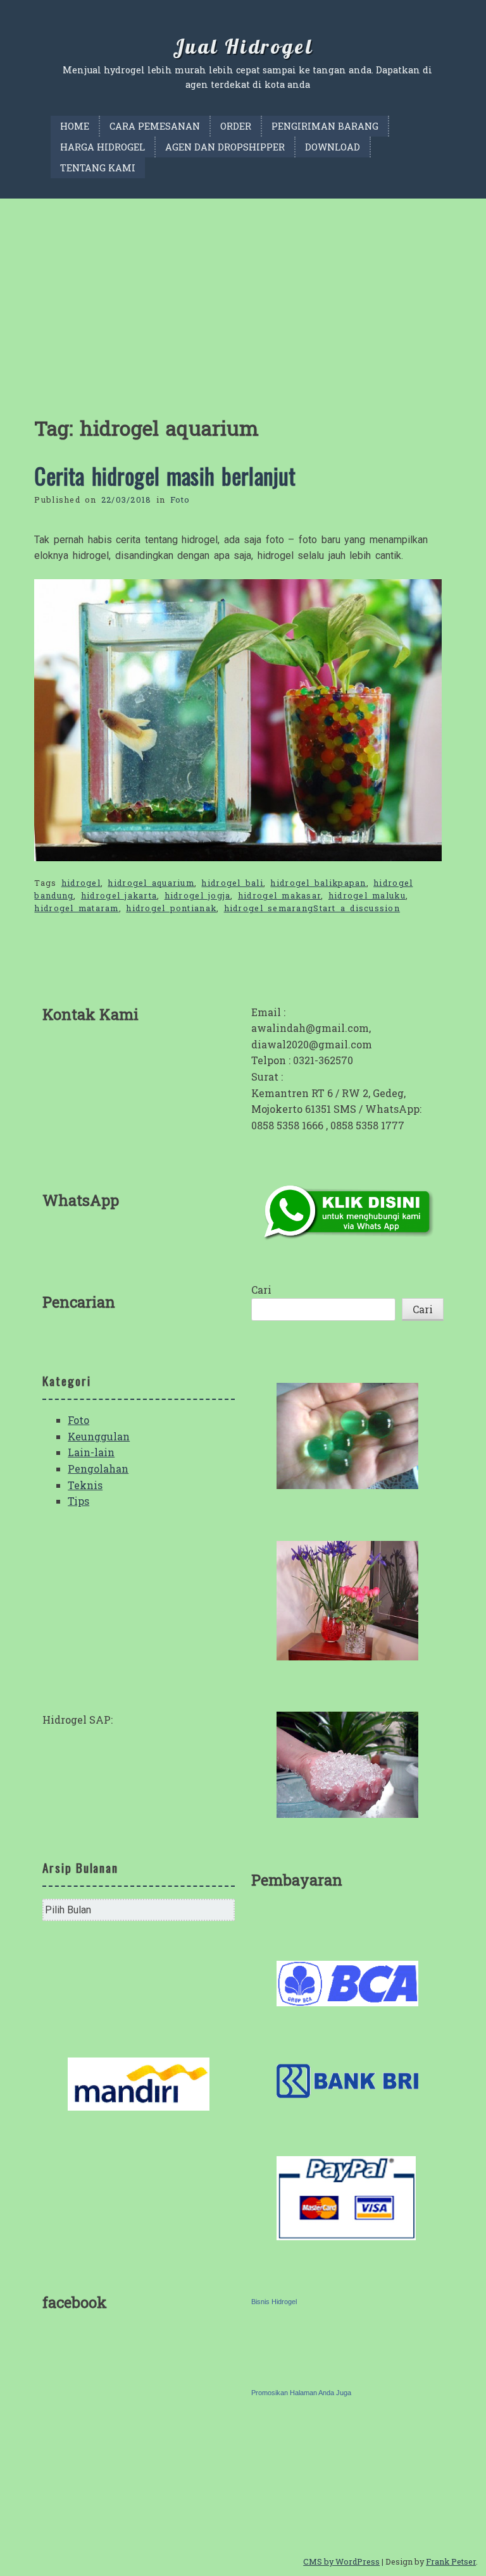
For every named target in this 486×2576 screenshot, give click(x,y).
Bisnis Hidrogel (274, 2302)
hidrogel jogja (198, 895)
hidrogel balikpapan (318, 883)
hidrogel (81, 883)
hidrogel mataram (76, 908)
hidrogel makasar (279, 895)
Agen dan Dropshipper (225, 147)
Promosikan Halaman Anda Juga (301, 2393)
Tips (78, 1501)
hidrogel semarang (269, 908)
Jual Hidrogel (243, 46)
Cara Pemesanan (155, 126)
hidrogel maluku (367, 895)
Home (75, 126)
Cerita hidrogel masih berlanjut (165, 475)
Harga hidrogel (103, 147)
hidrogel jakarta (119, 895)
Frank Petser (451, 2561)
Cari (261, 1290)
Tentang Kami (98, 168)
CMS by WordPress (341, 2561)
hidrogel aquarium (151, 883)
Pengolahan (98, 1469)
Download (333, 147)
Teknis (85, 1485)
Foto (180, 500)
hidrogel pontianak (171, 908)
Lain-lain (91, 1452)
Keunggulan (99, 1436)
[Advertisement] (243, 293)
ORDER (236, 126)
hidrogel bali (232, 883)
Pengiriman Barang (325, 126)
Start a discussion (357, 908)
